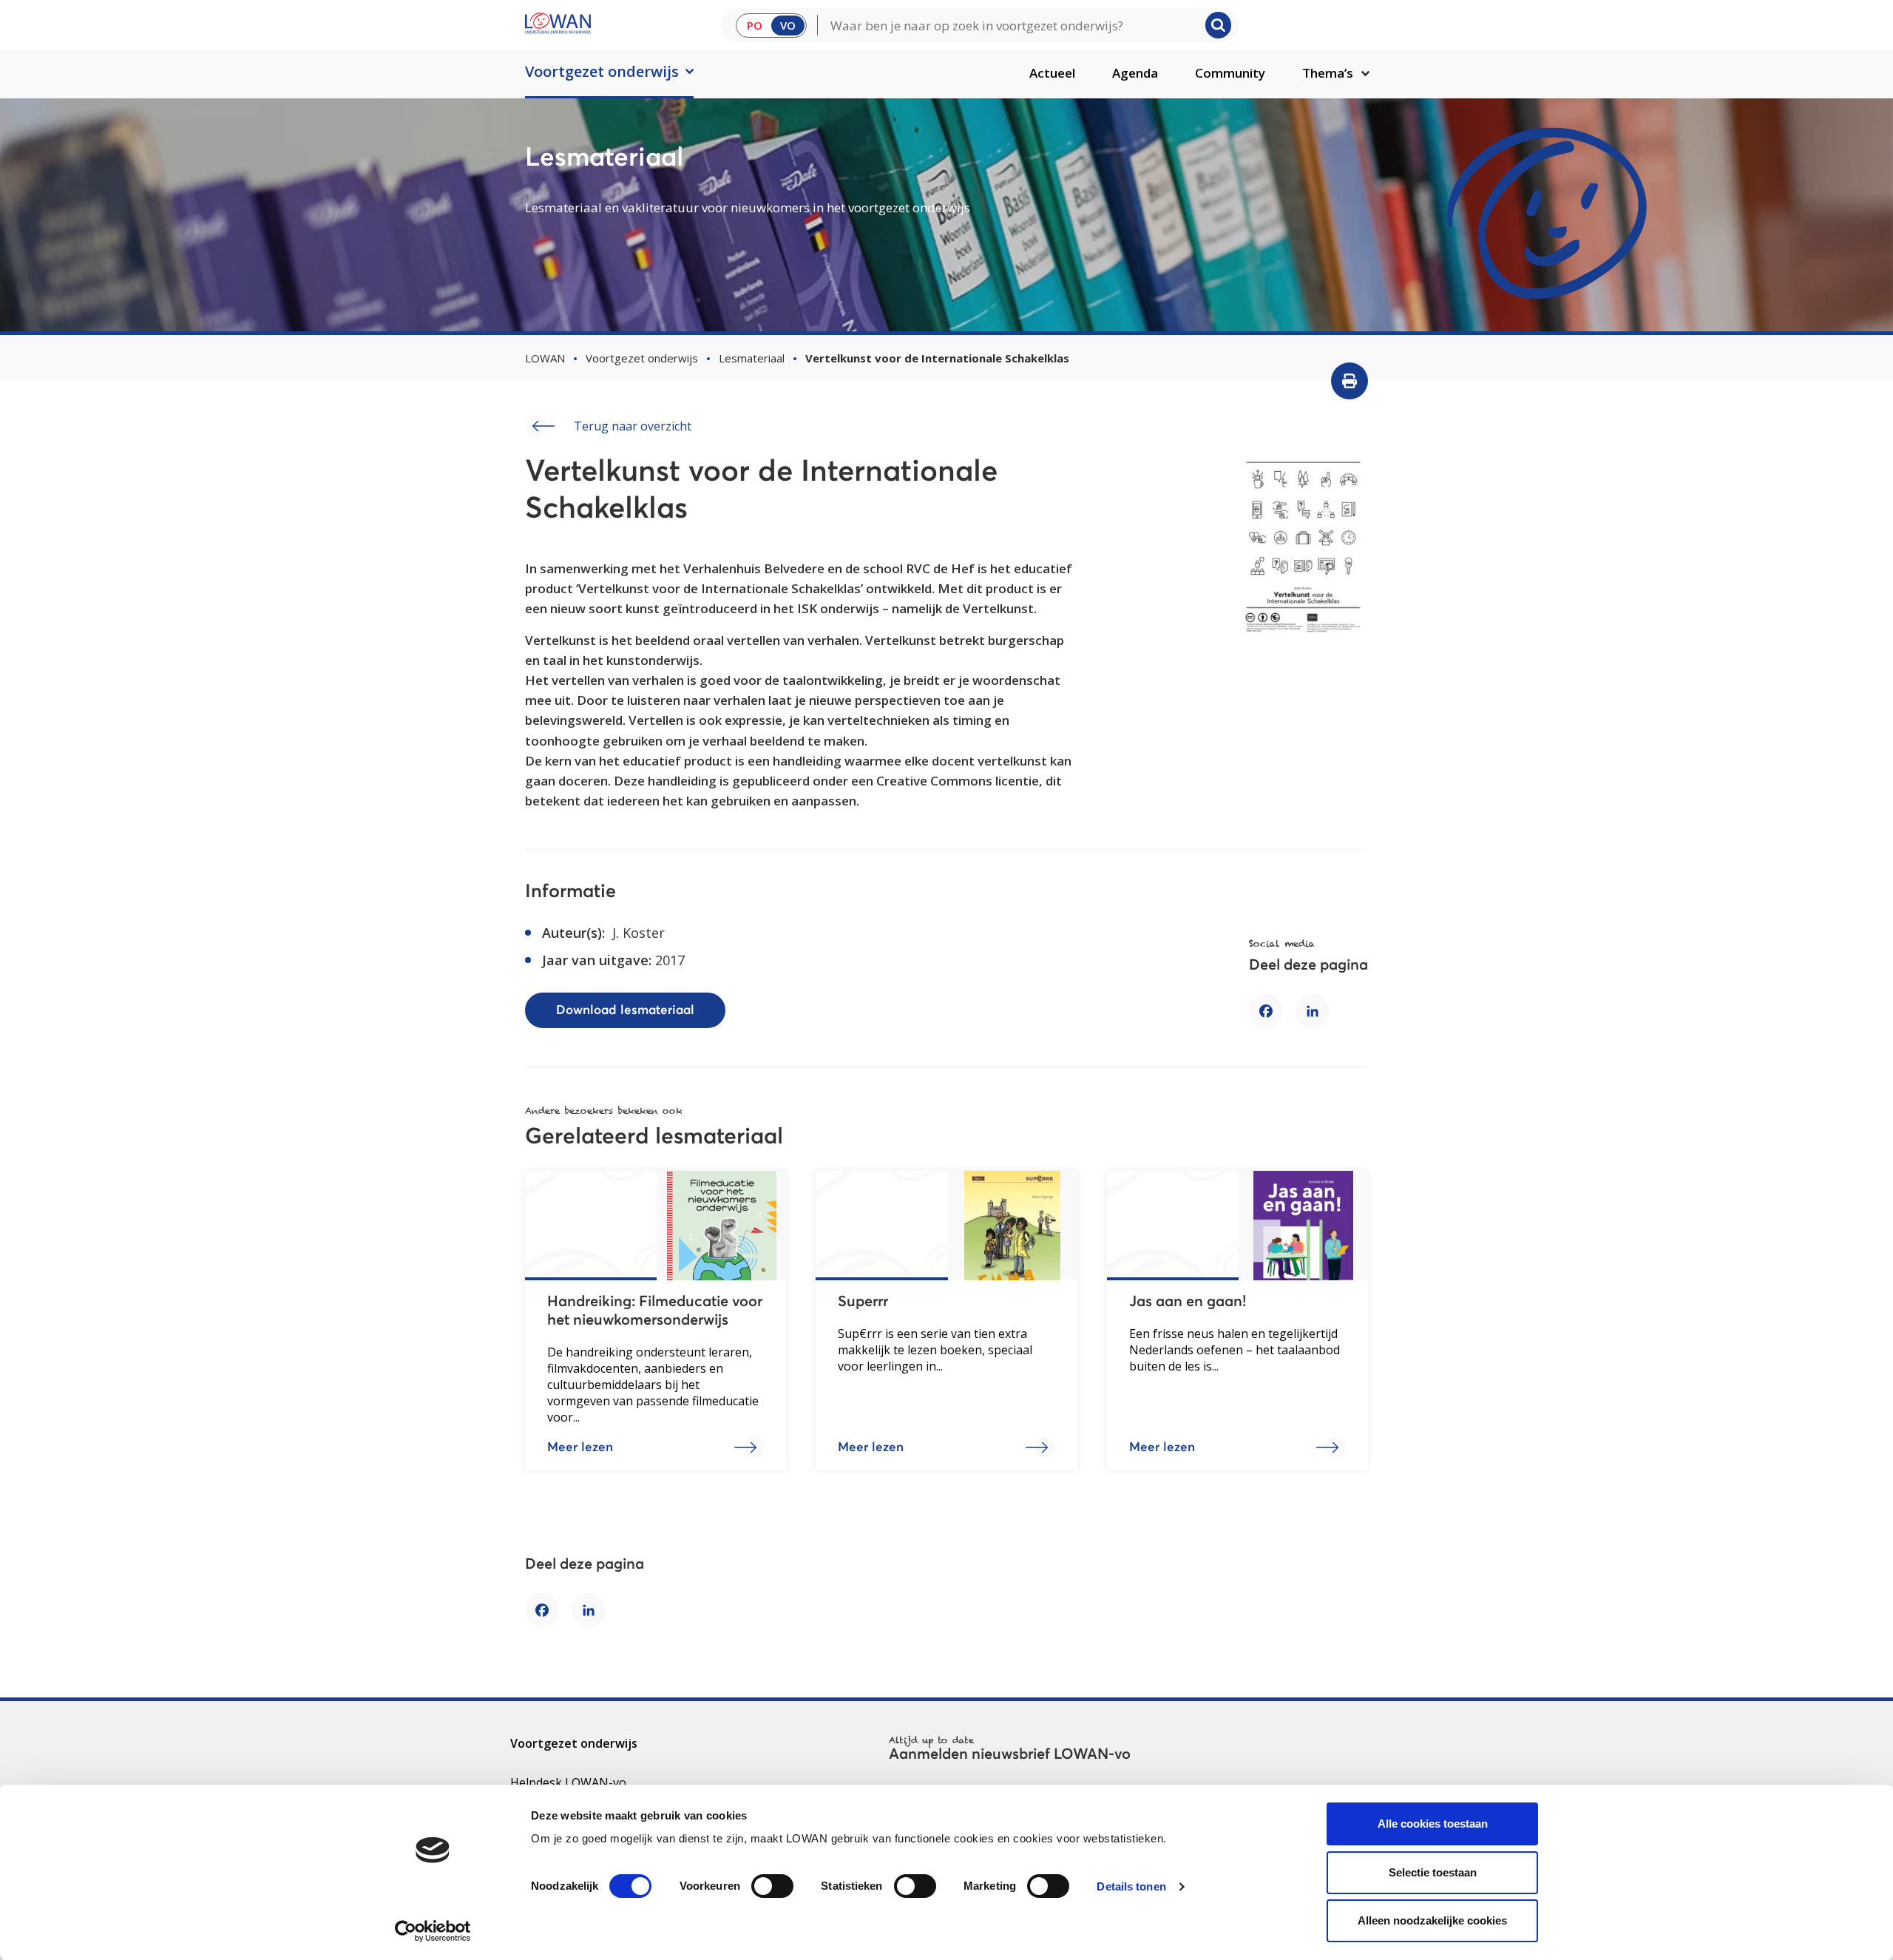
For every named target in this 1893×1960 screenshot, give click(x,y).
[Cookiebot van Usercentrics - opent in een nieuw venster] (433, 1931)
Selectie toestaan (1433, 1872)
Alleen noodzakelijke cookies (1432, 1920)
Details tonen (1131, 1886)
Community (1230, 73)
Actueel (1052, 73)
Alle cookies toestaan (1433, 1824)
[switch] (772, 1886)
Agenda (1135, 73)
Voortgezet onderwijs (602, 71)
